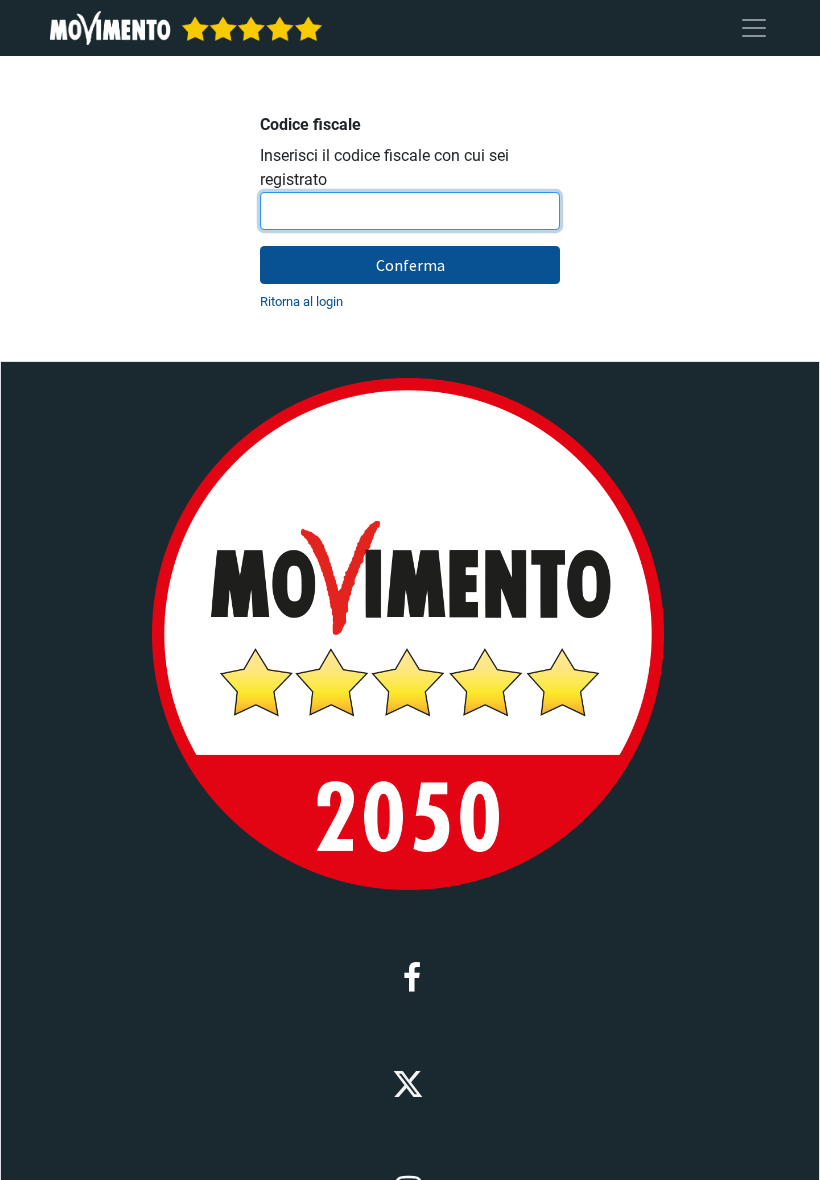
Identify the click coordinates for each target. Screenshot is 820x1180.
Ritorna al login (301, 301)
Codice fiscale (310, 124)
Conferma (410, 265)
